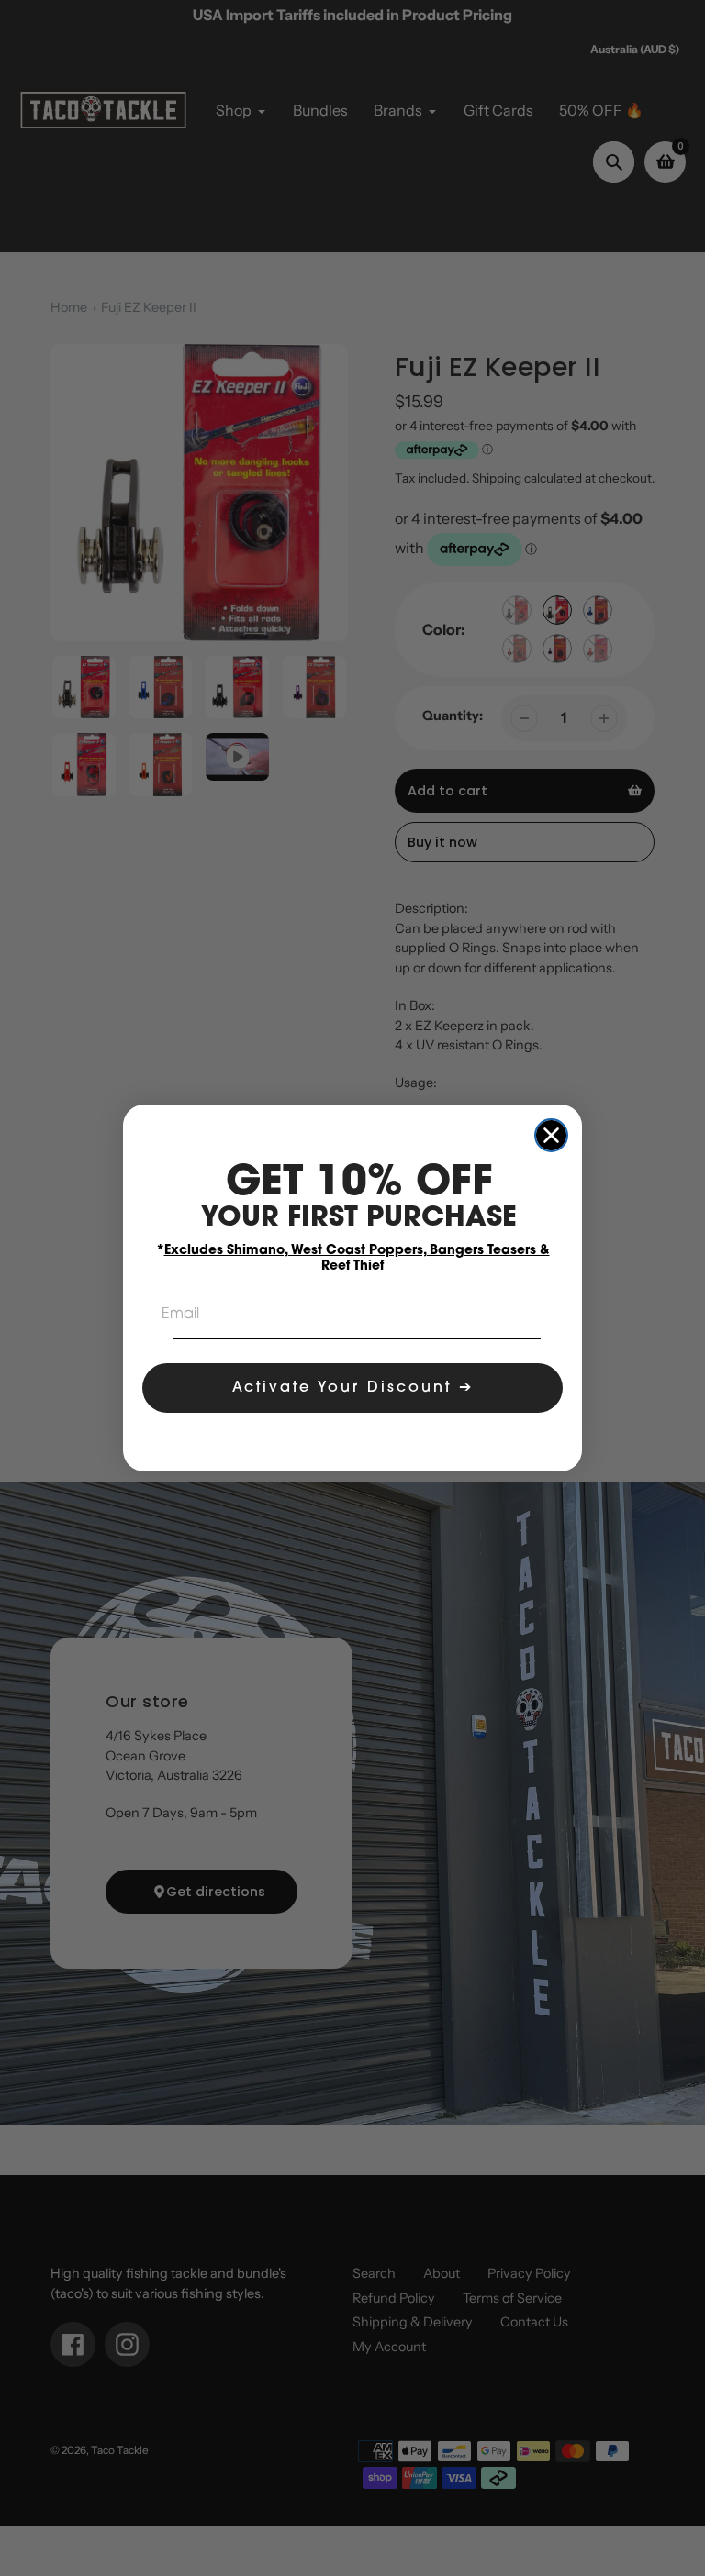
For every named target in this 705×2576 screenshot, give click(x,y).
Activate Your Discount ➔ (353, 1388)
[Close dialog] (551, 1135)
